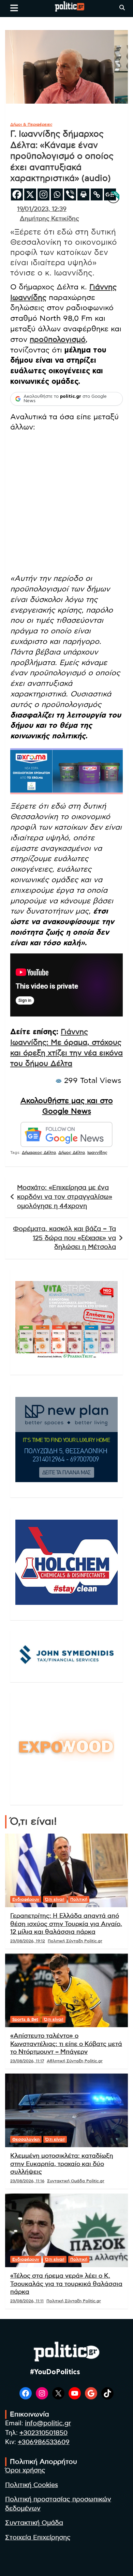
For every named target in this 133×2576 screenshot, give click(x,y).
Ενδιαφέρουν (26, 1899)
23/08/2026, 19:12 (28, 1941)
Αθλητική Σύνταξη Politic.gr (75, 2061)
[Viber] (70, 194)
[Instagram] (43, 194)
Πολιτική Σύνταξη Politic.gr (75, 1941)
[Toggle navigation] (14, 8)
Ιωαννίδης (97, 1153)
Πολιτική (79, 1899)
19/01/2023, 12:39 (42, 209)
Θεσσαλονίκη (26, 2139)
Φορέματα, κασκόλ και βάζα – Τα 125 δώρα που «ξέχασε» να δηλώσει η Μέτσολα (64, 1238)
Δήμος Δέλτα (72, 1153)
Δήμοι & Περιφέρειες (31, 124)
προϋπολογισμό (58, 340)
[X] (30, 194)
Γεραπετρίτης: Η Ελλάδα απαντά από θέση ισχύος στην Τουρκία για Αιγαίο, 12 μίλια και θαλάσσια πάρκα (66, 1924)
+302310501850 (43, 2433)
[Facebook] (17, 194)
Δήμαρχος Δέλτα (39, 1153)
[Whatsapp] (57, 194)
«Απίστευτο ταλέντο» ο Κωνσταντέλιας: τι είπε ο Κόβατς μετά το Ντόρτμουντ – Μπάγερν (66, 2044)
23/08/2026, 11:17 (27, 2061)
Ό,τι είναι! (55, 1899)
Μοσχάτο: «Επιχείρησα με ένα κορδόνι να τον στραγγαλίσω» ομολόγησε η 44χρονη (65, 1197)
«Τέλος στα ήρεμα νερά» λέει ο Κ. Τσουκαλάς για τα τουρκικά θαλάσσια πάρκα (66, 2284)
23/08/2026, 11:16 (27, 2181)
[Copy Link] (97, 194)
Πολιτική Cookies (32, 2485)
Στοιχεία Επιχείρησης (38, 2538)
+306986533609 (44, 2442)
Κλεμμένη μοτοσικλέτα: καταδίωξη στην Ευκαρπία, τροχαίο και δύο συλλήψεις (62, 2164)
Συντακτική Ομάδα (34, 2523)
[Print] (83, 194)
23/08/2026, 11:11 (27, 2301)
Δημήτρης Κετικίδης (49, 219)
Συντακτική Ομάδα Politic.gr (76, 2181)
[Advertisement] (66, 504)
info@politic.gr (48, 2423)
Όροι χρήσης (25, 2470)
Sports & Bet (25, 2019)
